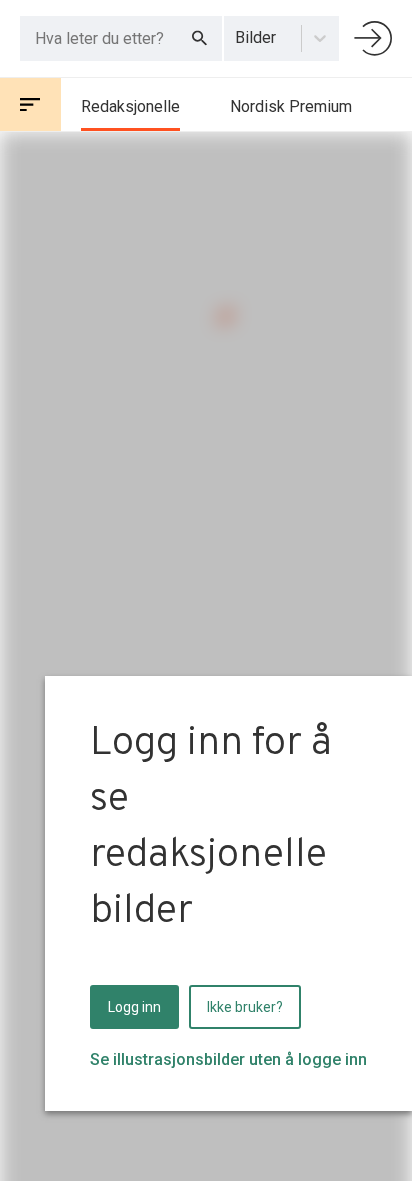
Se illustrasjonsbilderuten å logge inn (228, 1059)
